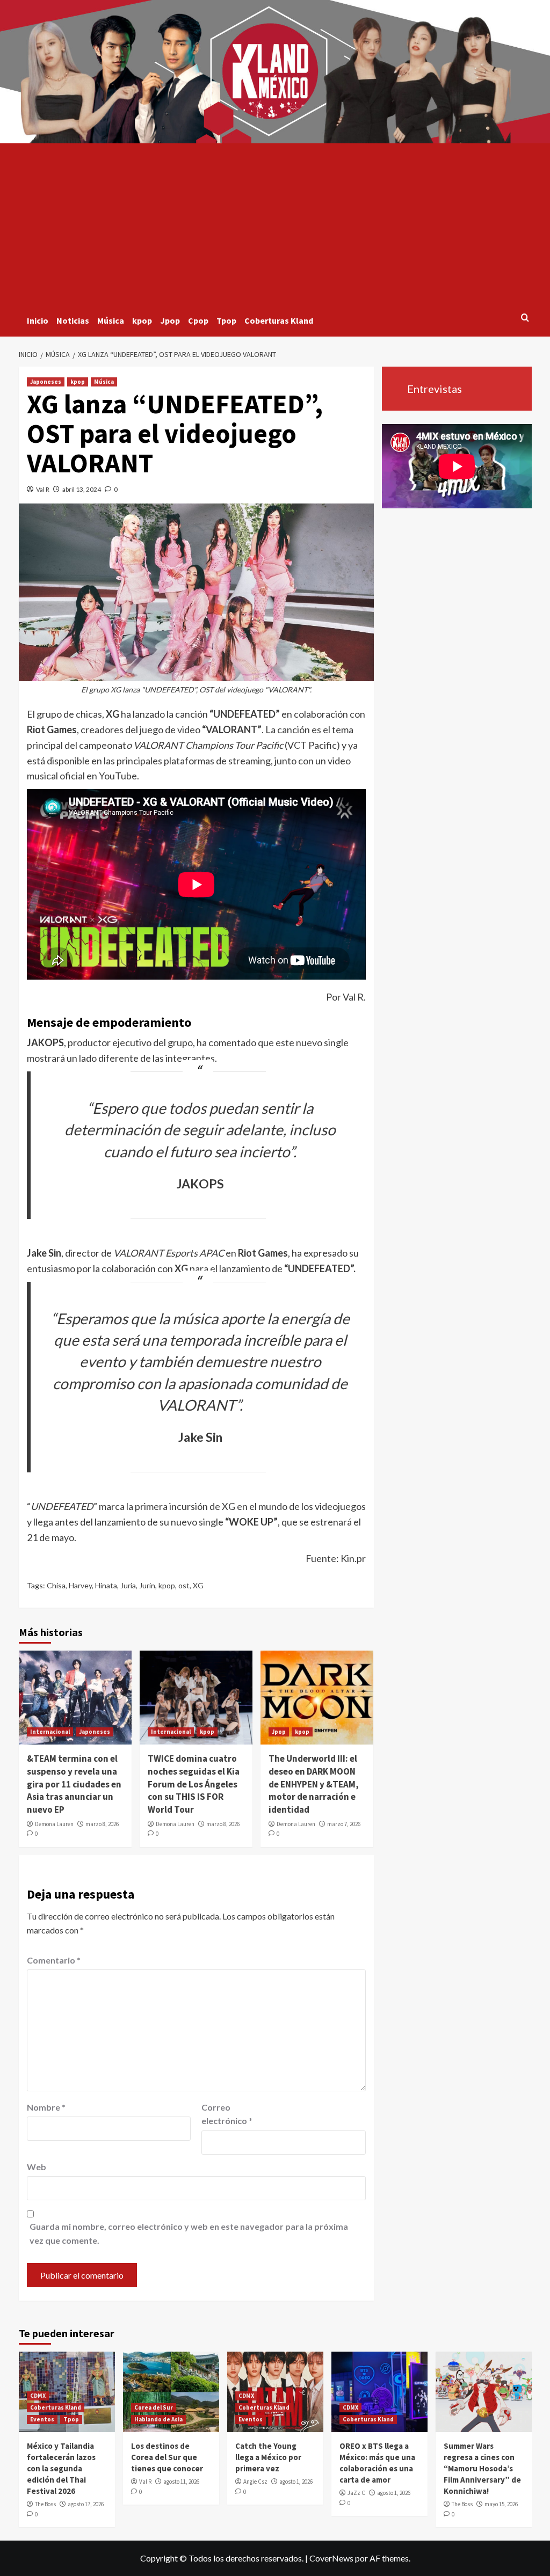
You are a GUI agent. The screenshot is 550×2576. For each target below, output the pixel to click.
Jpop (170, 320)
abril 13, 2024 (82, 489)
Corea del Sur (154, 2407)
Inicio (38, 320)
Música (111, 320)
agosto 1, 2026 (296, 2482)
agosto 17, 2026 (86, 2504)
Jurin (147, 1585)
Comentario (54, 1960)
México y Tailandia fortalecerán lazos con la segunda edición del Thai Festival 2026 (61, 2468)
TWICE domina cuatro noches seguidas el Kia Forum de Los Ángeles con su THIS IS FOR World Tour (194, 1784)
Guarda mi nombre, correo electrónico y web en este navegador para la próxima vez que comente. (189, 2233)
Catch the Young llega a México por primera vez (268, 2457)
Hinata (106, 1585)
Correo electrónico (227, 2114)
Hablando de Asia (158, 2419)
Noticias (73, 320)
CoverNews (331, 2558)
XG (198, 1585)
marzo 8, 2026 (102, 1824)
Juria (128, 1585)
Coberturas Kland (279, 320)
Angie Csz (255, 2482)
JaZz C (356, 2493)
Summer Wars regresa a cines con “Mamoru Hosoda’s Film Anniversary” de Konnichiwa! (482, 2468)
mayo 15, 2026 (501, 2504)
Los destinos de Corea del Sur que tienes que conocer (167, 2457)
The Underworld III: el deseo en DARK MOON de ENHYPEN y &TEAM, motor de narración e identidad (314, 1784)
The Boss (45, 2504)
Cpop (198, 320)
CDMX (38, 2396)
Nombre (46, 2107)
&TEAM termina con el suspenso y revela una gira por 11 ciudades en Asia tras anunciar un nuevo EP (74, 1784)
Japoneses (46, 382)
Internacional (50, 1732)
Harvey (80, 1585)
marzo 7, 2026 (344, 1824)
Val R (43, 489)
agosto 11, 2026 (181, 2482)
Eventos (42, 2419)
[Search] (525, 318)
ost (184, 1585)
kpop (142, 320)
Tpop (226, 320)
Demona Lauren (54, 1824)
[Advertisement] (275, 224)
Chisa (56, 1585)
